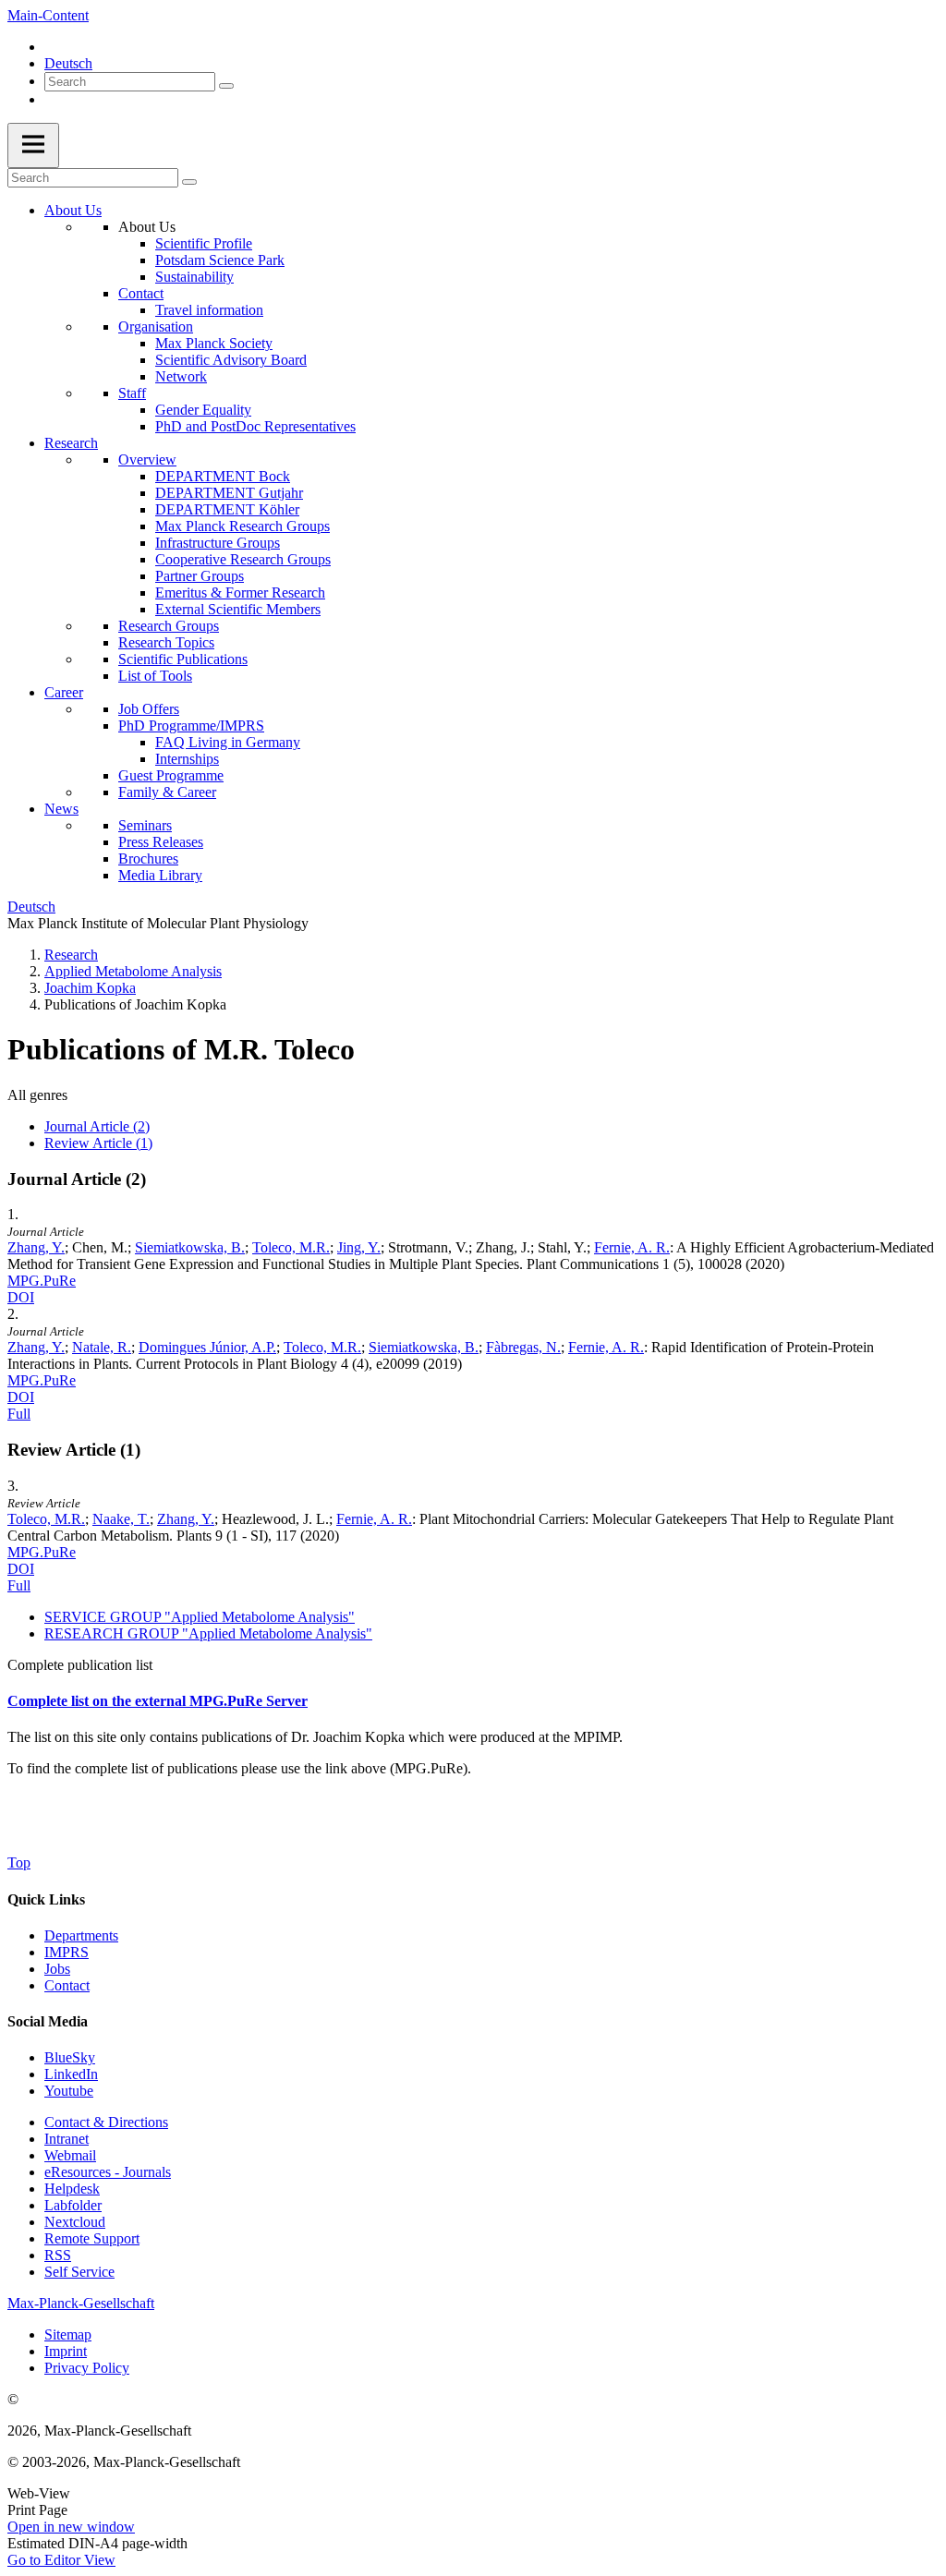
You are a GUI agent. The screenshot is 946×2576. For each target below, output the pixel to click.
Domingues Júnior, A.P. (207, 1347)
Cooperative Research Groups (243, 559)
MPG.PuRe (42, 1281)
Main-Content (48, 15)
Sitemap (68, 2334)
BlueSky (70, 2057)
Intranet (67, 2139)
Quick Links (46, 1899)
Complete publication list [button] (80, 1665)
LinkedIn (71, 2074)
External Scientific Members (238, 609)
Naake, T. (121, 1519)
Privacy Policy (87, 2368)
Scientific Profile (204, 243)
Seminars (145, 825)
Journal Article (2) (97, 1126)
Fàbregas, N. (523, 1347)
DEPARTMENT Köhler (227, 509)
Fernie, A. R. (632, 1247)
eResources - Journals (108, 2172)
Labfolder (73, 2205)
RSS (58, 2255)
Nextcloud (75, 2222)
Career (64, 692)
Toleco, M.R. (291, 1247)
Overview (147, 460)
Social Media (48, 2021)
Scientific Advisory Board (231, 360)
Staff (132, 393)
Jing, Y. (359, 1247)
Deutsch (68, 63)
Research (71, 443)
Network (181, 376)
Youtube (69, 2091)
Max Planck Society (214, 343)
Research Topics (166, 642)
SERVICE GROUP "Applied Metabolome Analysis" (200, 1617)
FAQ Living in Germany (228, 742)
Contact (141, 293)
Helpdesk (72, 2189)
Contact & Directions (106, 2122)
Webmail (70, 2155)
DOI (21, 1297)
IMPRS (67, 1952)
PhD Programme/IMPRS (191, 726)
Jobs (57, 1969)
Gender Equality (203, 410)
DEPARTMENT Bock (223, 476)
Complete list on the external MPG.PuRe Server (158, 1701)
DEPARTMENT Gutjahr (229, 493)
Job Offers (149, 709)
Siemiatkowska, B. (190, 1247)
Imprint (66, 2351)
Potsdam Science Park (220, 260)
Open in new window (71, 2527)
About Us (73, 210)
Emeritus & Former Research (240, 593)
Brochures (148, 859)
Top (19, 1862)
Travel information (209, 310)
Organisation (156, 327)
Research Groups (169, 626)
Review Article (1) (98, 1143)
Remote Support (92, 2238)
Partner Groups (200, 576)
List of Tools (155, 676)
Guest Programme (171, 775)
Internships (187, 759)
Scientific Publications (183, 659)
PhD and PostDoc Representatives (255, 426)
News (61, 809)
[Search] (226, 86)
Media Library (160, 875)
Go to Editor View (61, 2560)
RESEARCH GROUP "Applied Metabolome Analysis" (208, 1633)
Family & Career (167, 792)
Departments (81, 1935)
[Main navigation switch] (33, 145)
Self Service (79, 2272)
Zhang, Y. (36, 1247)
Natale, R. (102, 1347)
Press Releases (161, 842)
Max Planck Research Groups (243, 526)
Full (19, 1414)
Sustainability (194, 277)
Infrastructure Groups (218, 543)
